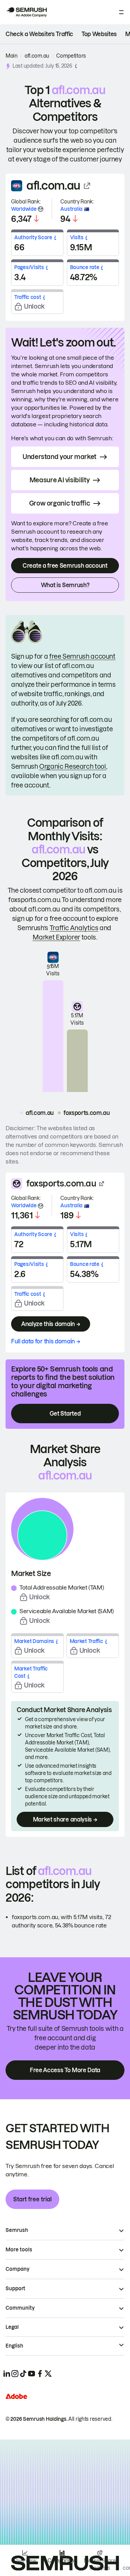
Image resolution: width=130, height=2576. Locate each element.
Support (15, 2289)
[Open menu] (121, 12)
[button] (76, 66)
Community (20, 2308)
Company (18, 2269)
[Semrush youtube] (32, 2374)
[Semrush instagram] (15, 2374)
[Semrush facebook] (40, 2374)
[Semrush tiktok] (23, 2374)
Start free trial (32, 2199)
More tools (19, 2250)
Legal (12, 2327)
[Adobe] (16, 2396)
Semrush (17, 2230)
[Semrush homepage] (26, 12)
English (14, 2346)
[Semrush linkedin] (7, 2374)
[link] (39, 34)
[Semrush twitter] (48, 2374)
